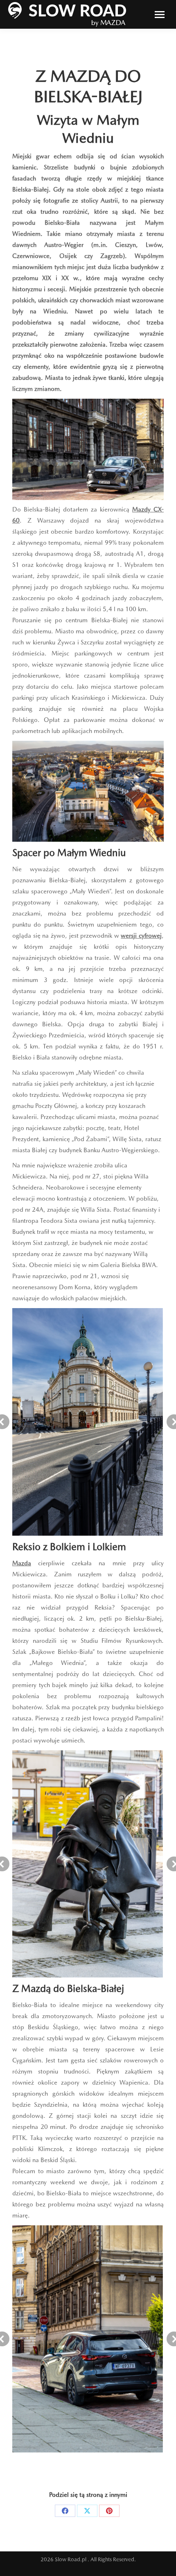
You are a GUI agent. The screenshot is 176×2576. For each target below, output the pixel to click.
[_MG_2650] (87, 1864)
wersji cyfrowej (141, 936)
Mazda (22, 1563)
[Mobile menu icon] (160, 15)
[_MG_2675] (88, 2339)
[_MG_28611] (88, 1422)
